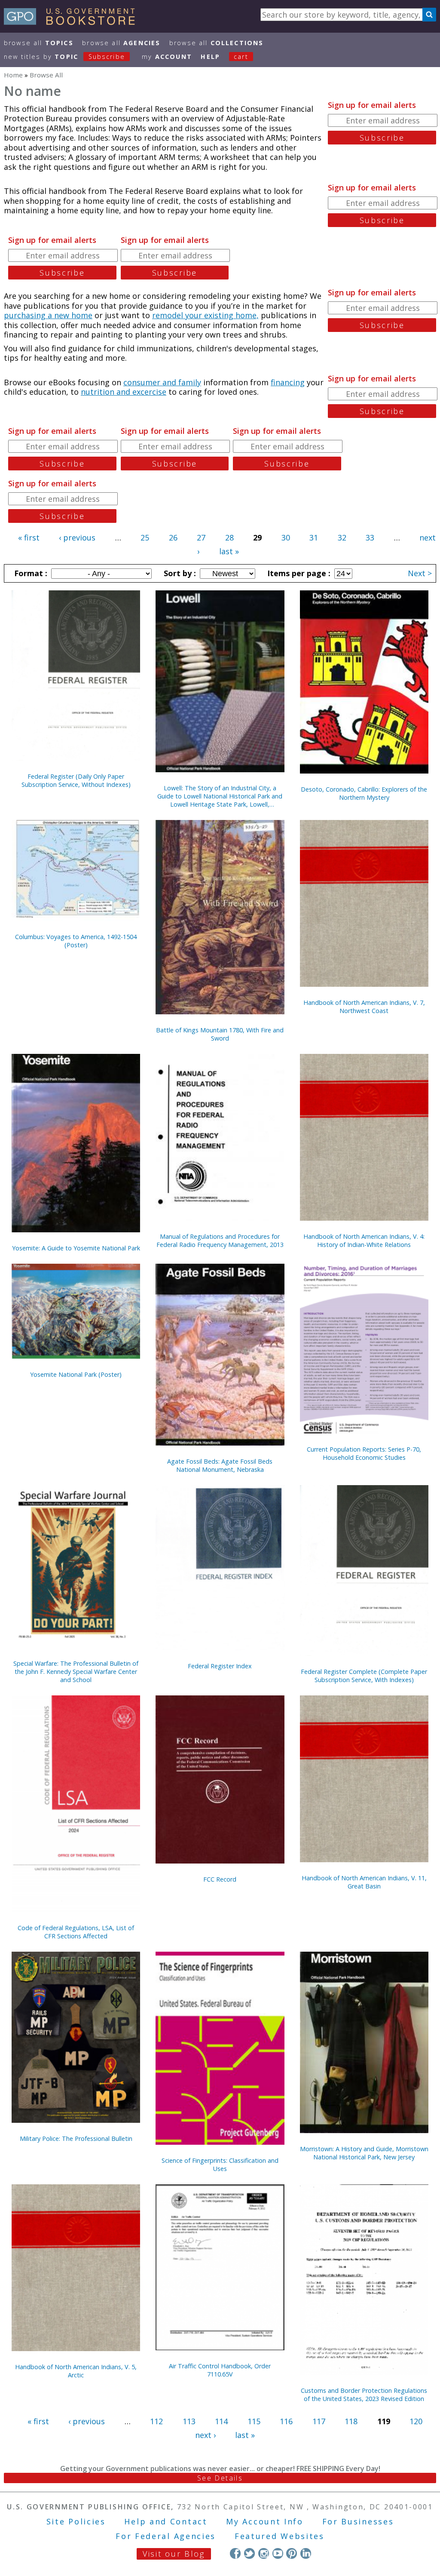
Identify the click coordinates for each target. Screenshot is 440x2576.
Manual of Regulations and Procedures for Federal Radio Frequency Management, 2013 (220, 1240)
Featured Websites (280, 2536)
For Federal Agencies (166, 2536)
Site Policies (76, 2521)
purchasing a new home (48, 315)
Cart (241, 57)
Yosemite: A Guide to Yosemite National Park (76, 1248)
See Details (220, 2478)
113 (189, 2421)
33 (370, 537)
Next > (420, 573)
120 (416, 2421)
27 (201, 537)
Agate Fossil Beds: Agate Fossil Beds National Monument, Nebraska (220, 1465)
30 (286, 537)
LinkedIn (306, 2553)
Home (13, 75)
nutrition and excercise (124, 392)
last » (229, 551)
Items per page (298, 573)
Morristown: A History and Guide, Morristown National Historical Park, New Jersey (364, 2153)
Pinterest (292, 2553)
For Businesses (358, 2521)
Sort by (179, 573)
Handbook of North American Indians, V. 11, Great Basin (364, 1882)
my (167, 57)
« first (29, 537)
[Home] (73, 22)
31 (314, 537)
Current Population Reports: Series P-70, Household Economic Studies (364, 1453)
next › (205, 2435)
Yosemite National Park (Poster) (76, 1374)
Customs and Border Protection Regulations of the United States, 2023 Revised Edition (364, 2395)
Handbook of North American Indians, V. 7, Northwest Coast (364, 1007)
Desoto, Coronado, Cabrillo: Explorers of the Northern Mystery (364, 793)
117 (319, 2421)
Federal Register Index (220, 1666)
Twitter (249, 2553)
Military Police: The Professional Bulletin (76, 2138)
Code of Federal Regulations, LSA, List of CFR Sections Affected (76, 1932)
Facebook (235, 2553)
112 (156, 2421)
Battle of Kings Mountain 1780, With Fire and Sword (220, 1034)
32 (342, 537)
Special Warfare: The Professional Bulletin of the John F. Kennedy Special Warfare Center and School (76, 1672)
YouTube (278, 2553)
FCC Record (220, 1879)
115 (254, 2421)
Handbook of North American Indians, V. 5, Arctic (76, 2371)
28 (229, 537)
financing (288, 382)
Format (30, 573)
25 (145, 537)
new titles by (64, 57)
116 (286, 2421)
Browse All (39, 43)
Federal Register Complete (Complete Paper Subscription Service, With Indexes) (364, 1676)
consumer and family (162, 382)
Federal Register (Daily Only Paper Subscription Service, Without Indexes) (76, 780)
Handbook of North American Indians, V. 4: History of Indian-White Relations (364, 1240)
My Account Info (265, 2521)
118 (351, 2421)
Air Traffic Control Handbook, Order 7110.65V (220, 2370)
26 (173, 537)
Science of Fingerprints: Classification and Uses (220, 2165)
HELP (210, 57)
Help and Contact (166, 2521)
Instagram (264, 2553)
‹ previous (77, 537)
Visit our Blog (174, 2554)
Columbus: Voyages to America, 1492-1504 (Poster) (76, 941)
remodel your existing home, (205, 315)
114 (221, 2421)
